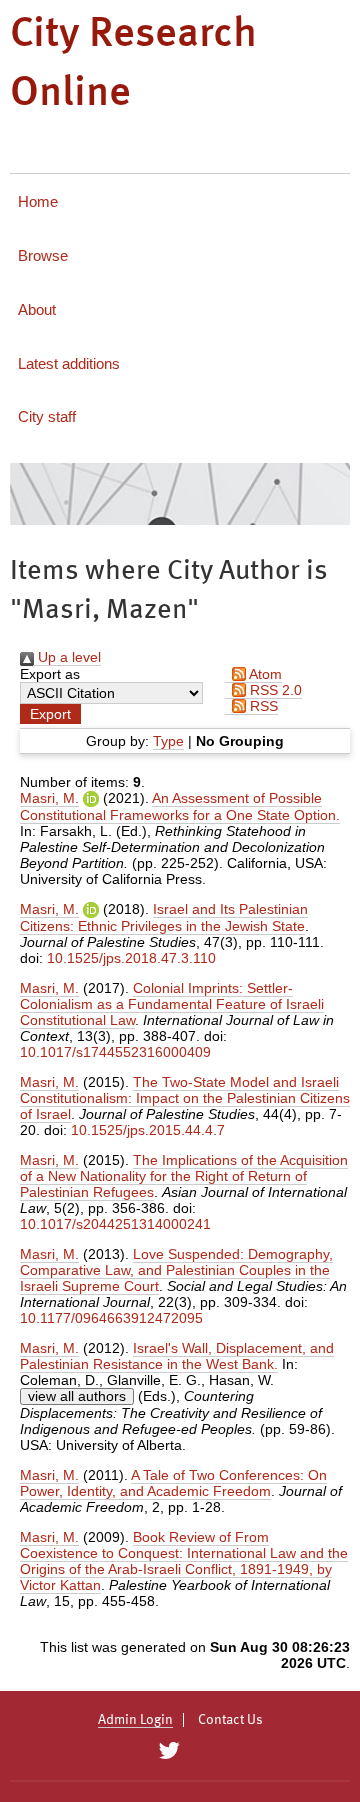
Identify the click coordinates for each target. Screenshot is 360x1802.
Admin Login (135, 1720)
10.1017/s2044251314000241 (115, 1224)
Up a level (67, 657)
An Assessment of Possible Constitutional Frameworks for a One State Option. (180, 806)
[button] (50, 714)
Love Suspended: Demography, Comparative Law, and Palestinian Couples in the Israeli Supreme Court (176, 1270)
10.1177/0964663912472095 (111, 1318)
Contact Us (230, 1720)
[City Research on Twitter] (168, 1751)
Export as (50, 674)
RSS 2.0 (274, 690)
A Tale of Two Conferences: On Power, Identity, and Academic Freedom (173, 1483)
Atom (264, 674)
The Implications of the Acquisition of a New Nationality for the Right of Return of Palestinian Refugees (184, 1176)
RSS (262, 706)
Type (168, 741)
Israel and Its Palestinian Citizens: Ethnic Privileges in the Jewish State (164, 917)
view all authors (77, 1396)
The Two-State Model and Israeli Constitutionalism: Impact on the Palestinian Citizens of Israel (185, 1098)
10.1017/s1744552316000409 (115, 1052)
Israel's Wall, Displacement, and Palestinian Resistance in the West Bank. (177, 1356)
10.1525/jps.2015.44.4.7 (148, 1130)
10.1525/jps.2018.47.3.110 (131, 958)
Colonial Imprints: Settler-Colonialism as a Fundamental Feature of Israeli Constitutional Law (172, 1004)
